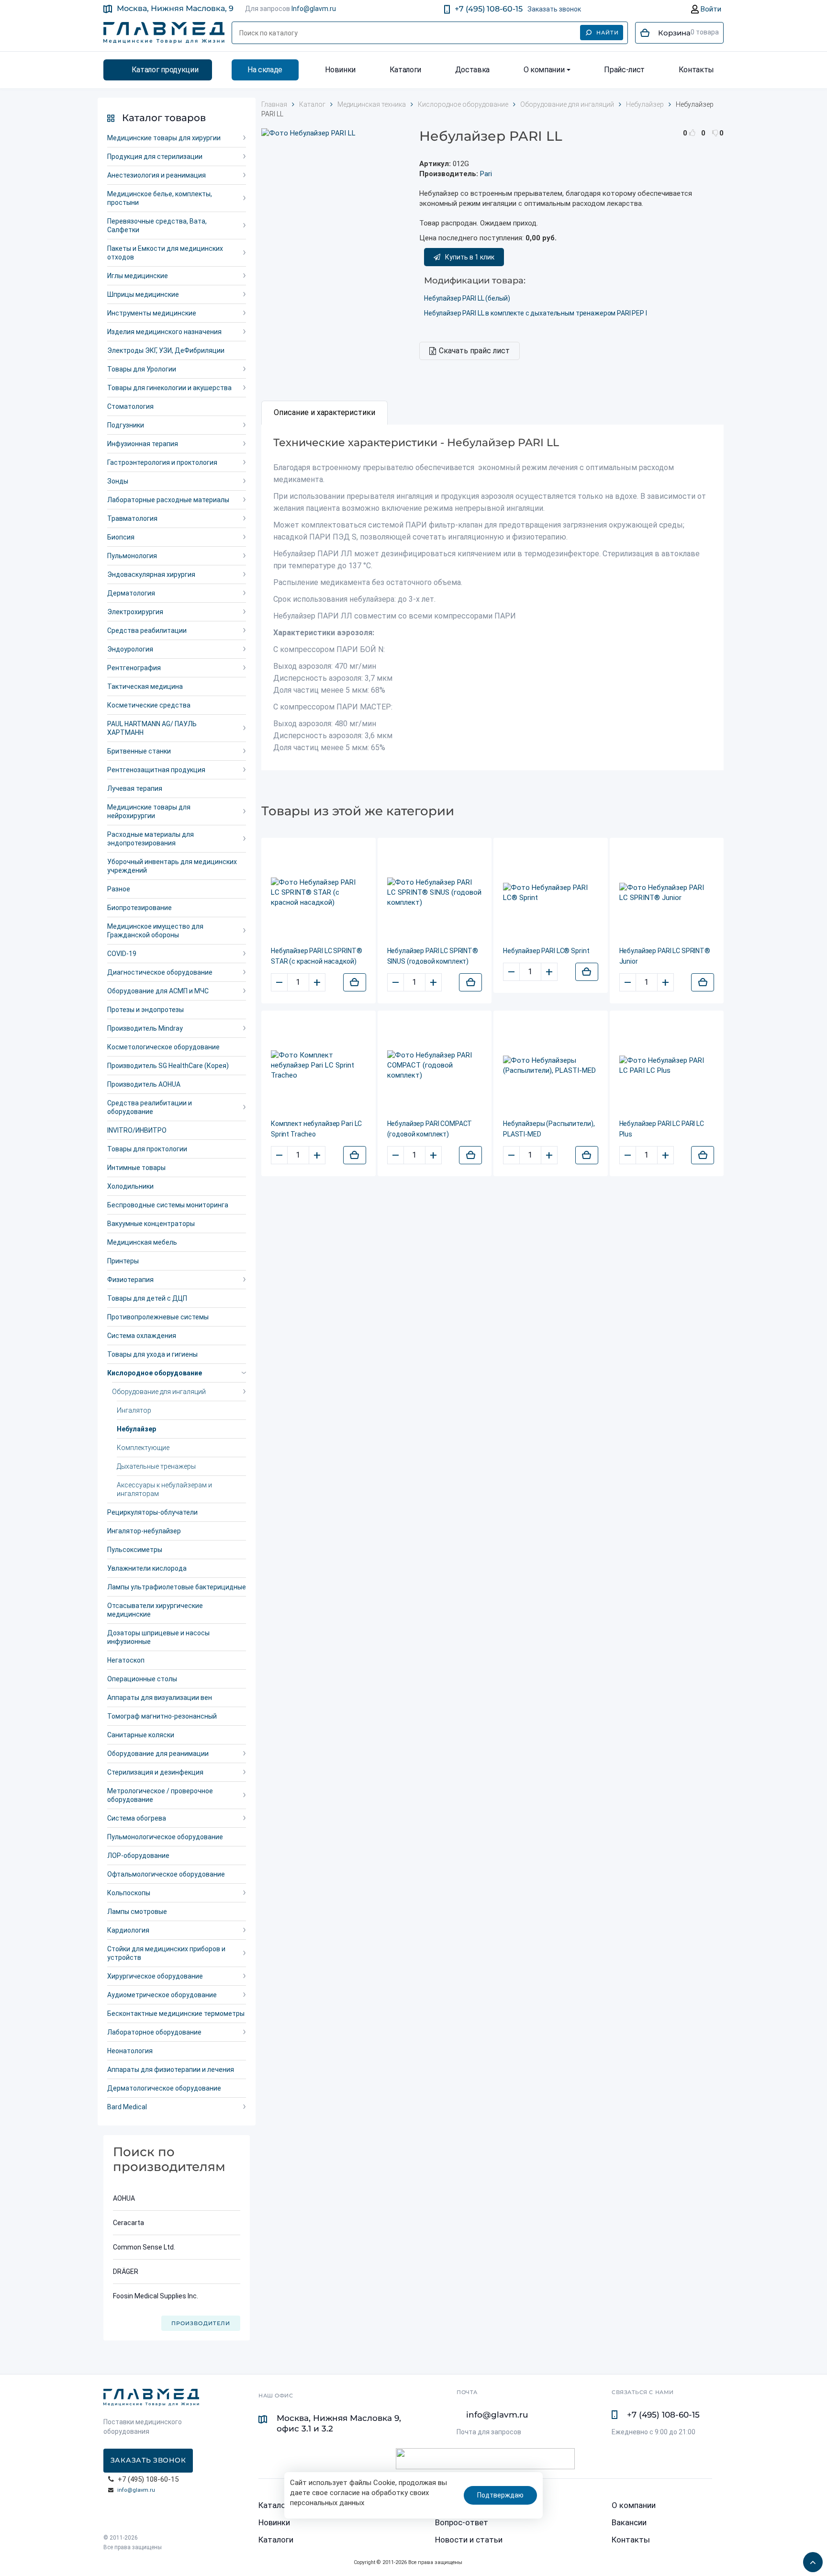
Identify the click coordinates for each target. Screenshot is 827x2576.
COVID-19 (122, 954)
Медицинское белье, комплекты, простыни (160, 198)
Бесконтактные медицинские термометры (176, 2014)
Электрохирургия (135, 612)
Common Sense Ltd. (144, 2247)
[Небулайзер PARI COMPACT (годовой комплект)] (435, 1065)
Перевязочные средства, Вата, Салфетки (157, 225)
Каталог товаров (164, 118)
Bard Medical (127, 2107)
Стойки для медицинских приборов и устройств (166, 1953)
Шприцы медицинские (143, 294)
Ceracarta (129, 2223)
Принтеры (123, 1261)
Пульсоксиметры (135, 1550)
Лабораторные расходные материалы (168, 500)
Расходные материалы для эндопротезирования (151, 839)
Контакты (696, 70)
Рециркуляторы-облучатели (152, 1512)
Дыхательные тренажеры (156, 1466)
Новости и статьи (469, 2540)
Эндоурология (130, 649)
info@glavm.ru (136, 2490)
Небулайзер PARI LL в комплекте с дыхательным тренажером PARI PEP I (536, 313)
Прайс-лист (624, 70)
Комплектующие (143, 1448)
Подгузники (126, 425)
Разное (119, 889)
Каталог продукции (165, 70)
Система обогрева (137, 1818)
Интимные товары (136, 1168)
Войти (710, 9)
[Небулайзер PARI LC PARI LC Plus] (667, 1066)
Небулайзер (136, 1429)
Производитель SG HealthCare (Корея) (168, 1066)
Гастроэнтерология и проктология (162, 462)
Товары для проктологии (147, 1149)
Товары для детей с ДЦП (147, 1298)
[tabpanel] (492, 597)
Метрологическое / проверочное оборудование (160, 1795)
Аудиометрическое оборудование (162, 1995)
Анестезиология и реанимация (156, 175)
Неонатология (130, 2051)
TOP (810, 2559)
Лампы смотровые (137, 1912)
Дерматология (131, 593)
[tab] (324, 413)
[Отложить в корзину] (355, 982)
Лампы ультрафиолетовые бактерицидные (177, 1587)
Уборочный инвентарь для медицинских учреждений (172, 866)
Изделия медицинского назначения (164, 332)
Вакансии (629, 2522)
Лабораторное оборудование (154, 2032)
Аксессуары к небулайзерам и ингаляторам (164, 1489)
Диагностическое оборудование (160, 972)
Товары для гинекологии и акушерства (169, 388)
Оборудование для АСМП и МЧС (158, 991)
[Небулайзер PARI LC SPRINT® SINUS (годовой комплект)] (435, 893)
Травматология (132, 518)
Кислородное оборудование (155, 1373)
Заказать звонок (554, 9)
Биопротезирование (140, 908)
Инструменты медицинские (152, 313)
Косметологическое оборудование (163, 1047)
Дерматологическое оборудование (164, 2088)
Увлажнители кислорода (147, 1568)
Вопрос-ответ (462, 2522)
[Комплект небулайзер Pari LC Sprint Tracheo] (319, 1065)
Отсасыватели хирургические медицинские (155, 1610)
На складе (265, 70)
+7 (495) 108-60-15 (489, 9)
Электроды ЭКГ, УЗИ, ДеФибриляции (166, 350)
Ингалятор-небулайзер (144, 1531)
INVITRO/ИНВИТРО (137, 1130)
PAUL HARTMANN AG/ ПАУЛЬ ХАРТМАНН (152, 728)
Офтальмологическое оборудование (166, 1874)
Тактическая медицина (145, 686)
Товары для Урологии (142, 369)
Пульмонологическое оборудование (165, 1837)
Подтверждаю (500, 2495)
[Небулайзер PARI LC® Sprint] (551, 893)
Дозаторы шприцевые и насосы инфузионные (158, 1637)
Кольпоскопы (129, 1893)
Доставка (472, 70)
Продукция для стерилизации (155, 157)
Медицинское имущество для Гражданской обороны (155, 931)
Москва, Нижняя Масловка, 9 (175, 8)
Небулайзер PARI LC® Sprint (546, 951)
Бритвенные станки (139, 751)
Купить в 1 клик (470, 257)
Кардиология (128, 1930)
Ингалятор (134, 1410)
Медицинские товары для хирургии (164, 138)
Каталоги (405, 70)
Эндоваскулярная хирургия (151, 574)
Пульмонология (132, 556)
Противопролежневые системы (158, 1317)
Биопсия (121, 537)
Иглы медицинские (138, 276)
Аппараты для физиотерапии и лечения (171, 2070)
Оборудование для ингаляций (159, 1392)
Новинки (340, 70)
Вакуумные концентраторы (151, 1224)
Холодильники (130, 1186)
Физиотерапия (130, 1280)
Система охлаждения (142, 1336)
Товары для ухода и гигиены (152, 1354)
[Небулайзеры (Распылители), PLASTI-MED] (551, 1066)
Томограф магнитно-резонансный (162, 1716)
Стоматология (130, 406)
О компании (544, 70)
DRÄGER (126, 2272)
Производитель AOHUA (144, 1084)
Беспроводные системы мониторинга (168, 1205)
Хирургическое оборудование (155, 1976)
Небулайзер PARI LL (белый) (467, 298)
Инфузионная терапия (143, 444)
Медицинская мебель (142, 1242)
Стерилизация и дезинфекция (155, 1772)
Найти (608, 33)
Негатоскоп (126, 1660)
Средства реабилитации (147, 630)
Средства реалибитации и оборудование (150, 1107)
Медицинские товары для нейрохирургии (149, 811)
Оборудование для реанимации (158, 1754)
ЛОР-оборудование (138, 1856)
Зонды (118, 481)
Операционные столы (142, 1679)
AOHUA (124, 2198)
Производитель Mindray (145, 1028)
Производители (201, 2323)
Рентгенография (134, 668)
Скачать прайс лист (474, 351)
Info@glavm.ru (314, 9)
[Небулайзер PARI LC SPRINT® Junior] (667, 893)
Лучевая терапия (135, 788)
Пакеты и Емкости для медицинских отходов (165, 253)
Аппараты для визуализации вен (160, 1698)
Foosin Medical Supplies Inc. (156, 2296)
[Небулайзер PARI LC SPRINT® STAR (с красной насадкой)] (319, 893)
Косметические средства (149, 705)
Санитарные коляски (141, 1735)
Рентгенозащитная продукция (156, 770)
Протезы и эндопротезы (145, 1010)
